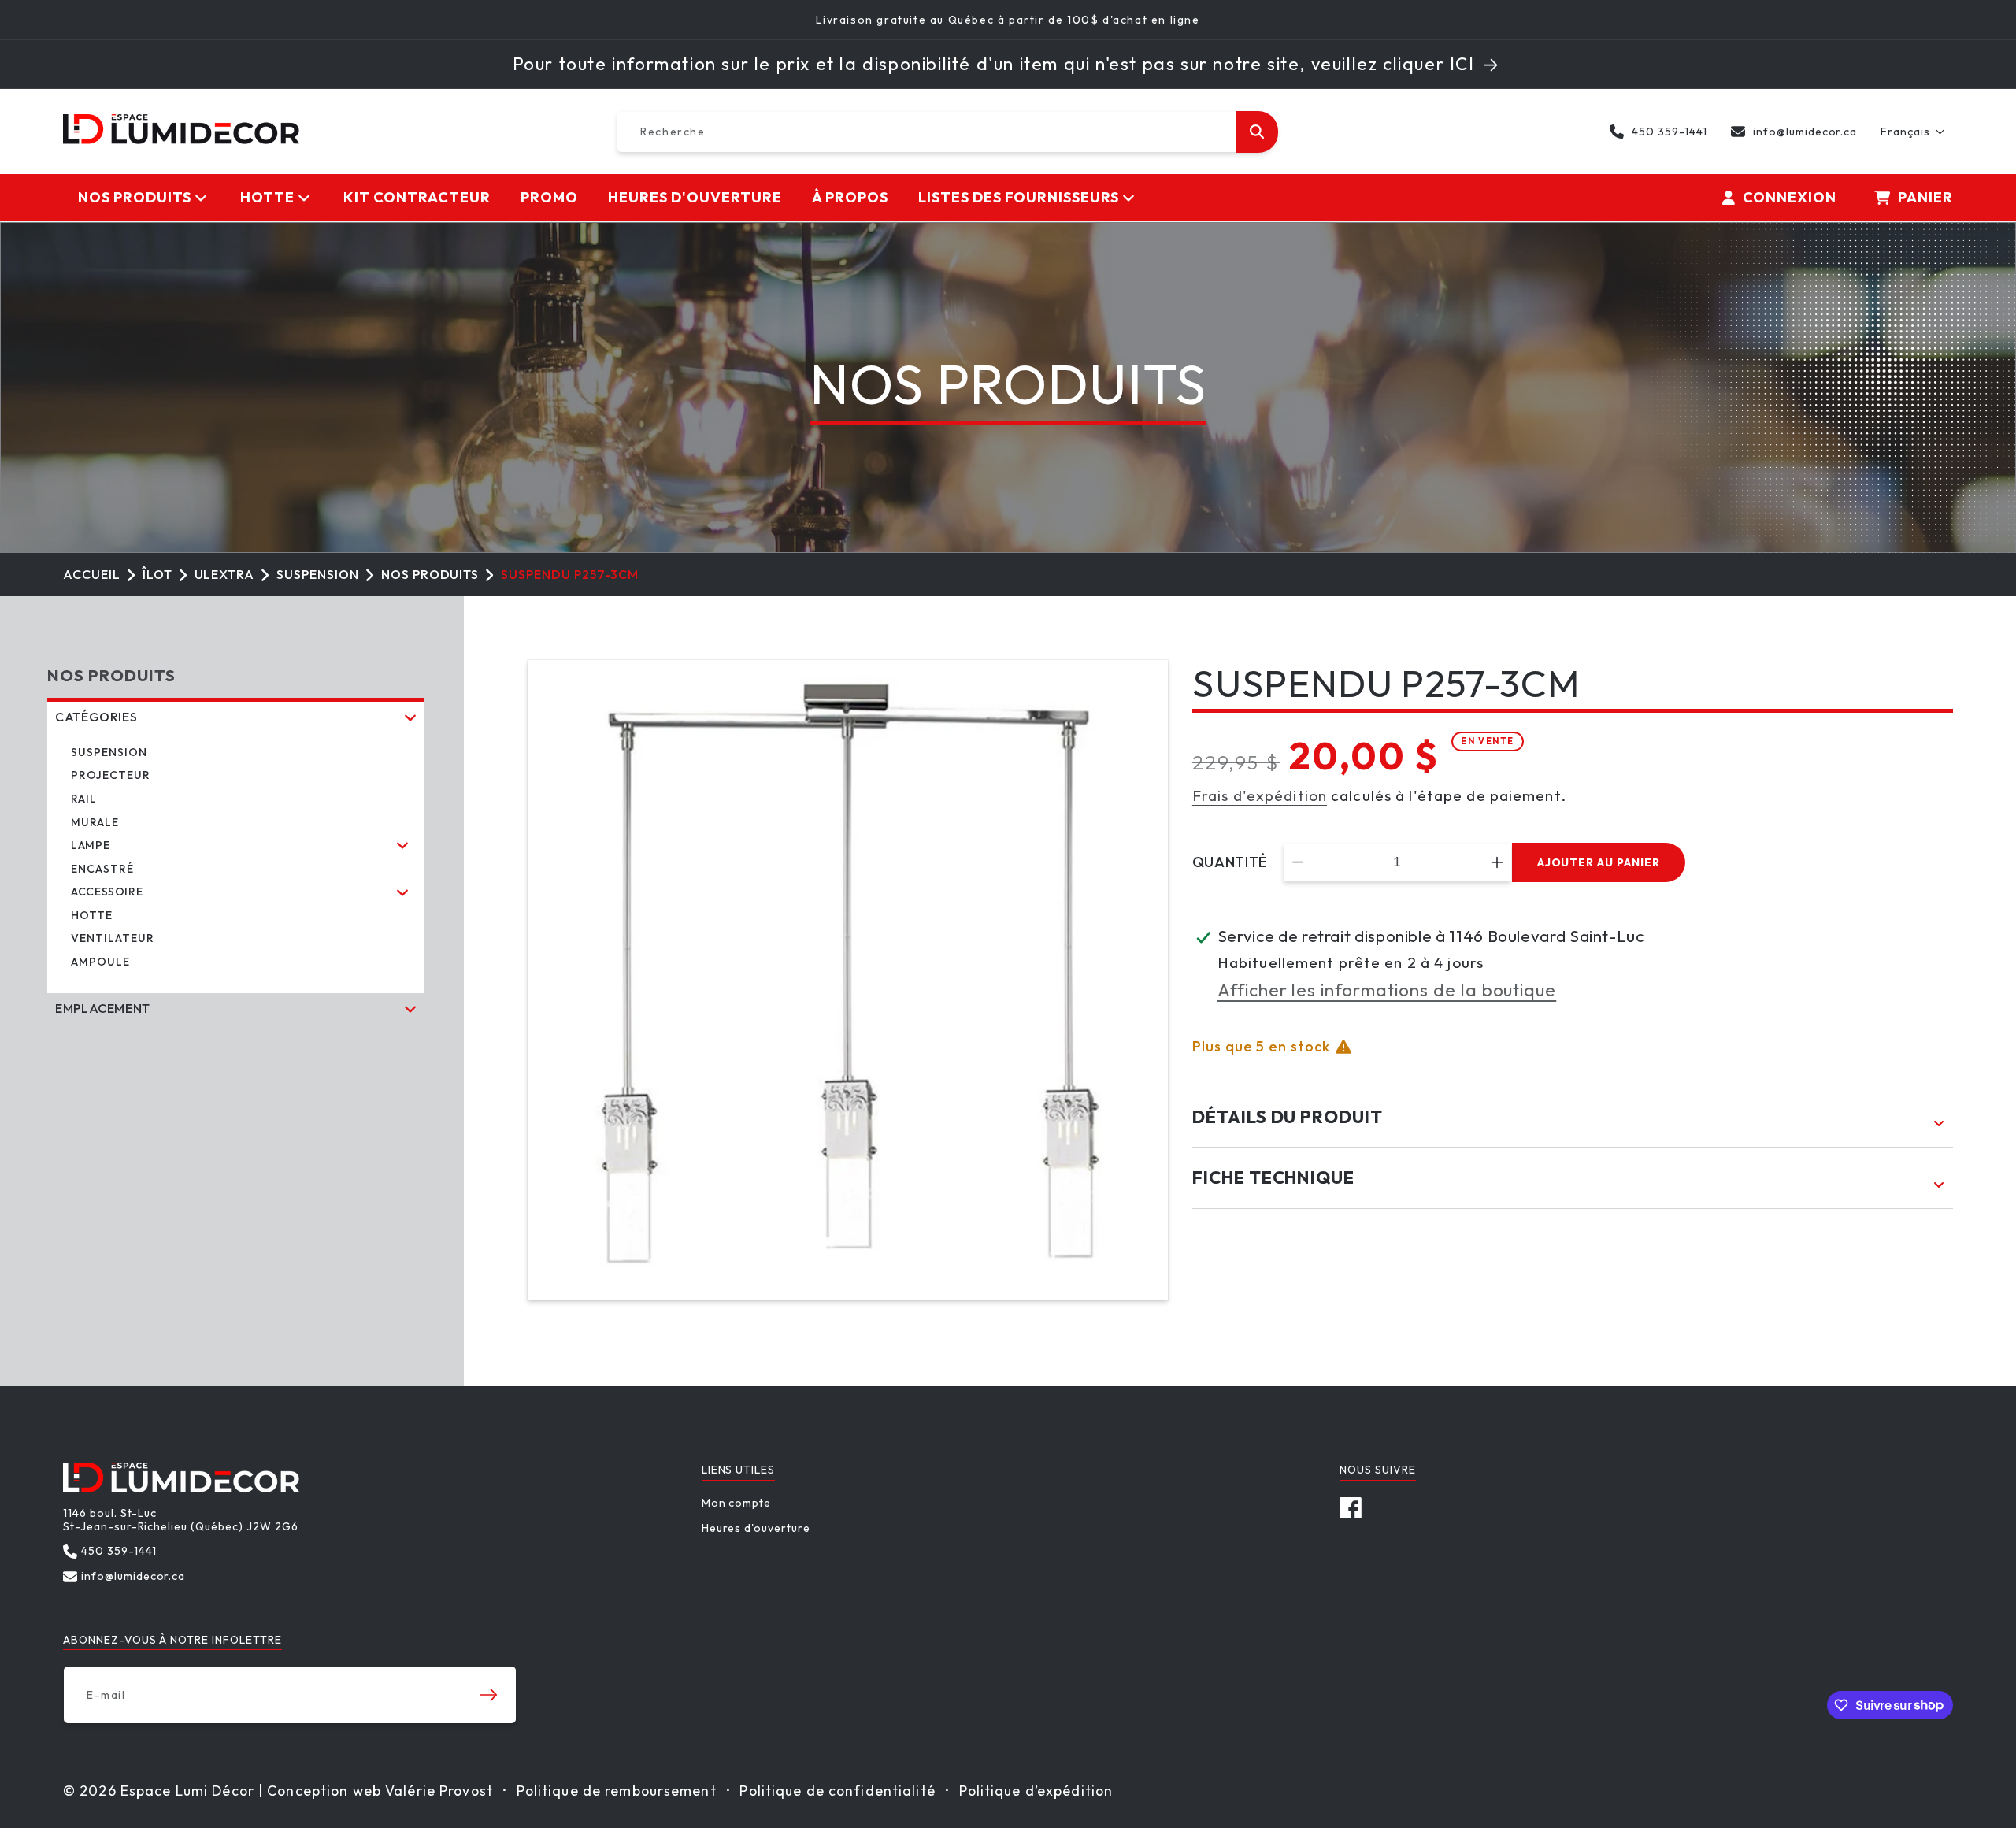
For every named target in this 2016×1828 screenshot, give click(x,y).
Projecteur (111, 775)
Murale (95, 822)
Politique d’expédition (1036, 1791)
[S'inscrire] (488, 1695)
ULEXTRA (225, 574)
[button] (1913, 132)
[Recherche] (1257, 132)
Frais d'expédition (1260, 795)
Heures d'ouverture (756, 1528)
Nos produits (430, 574)
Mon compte (737, 1503)
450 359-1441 (1669, 132)
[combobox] (947, 132)
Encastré (102, 869)
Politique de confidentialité (837, 1791)
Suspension (318, 574)
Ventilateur (113, 938)
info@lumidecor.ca (1805, 132)
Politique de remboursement (617, 1791)
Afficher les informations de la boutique (1387, 990)
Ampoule (100, 962)
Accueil (92, 574)
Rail (84, 799)
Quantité (1230, 862)
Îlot (157, 574)
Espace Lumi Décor (187, 1791)
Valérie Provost (439, 1791)
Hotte (92, 915)
